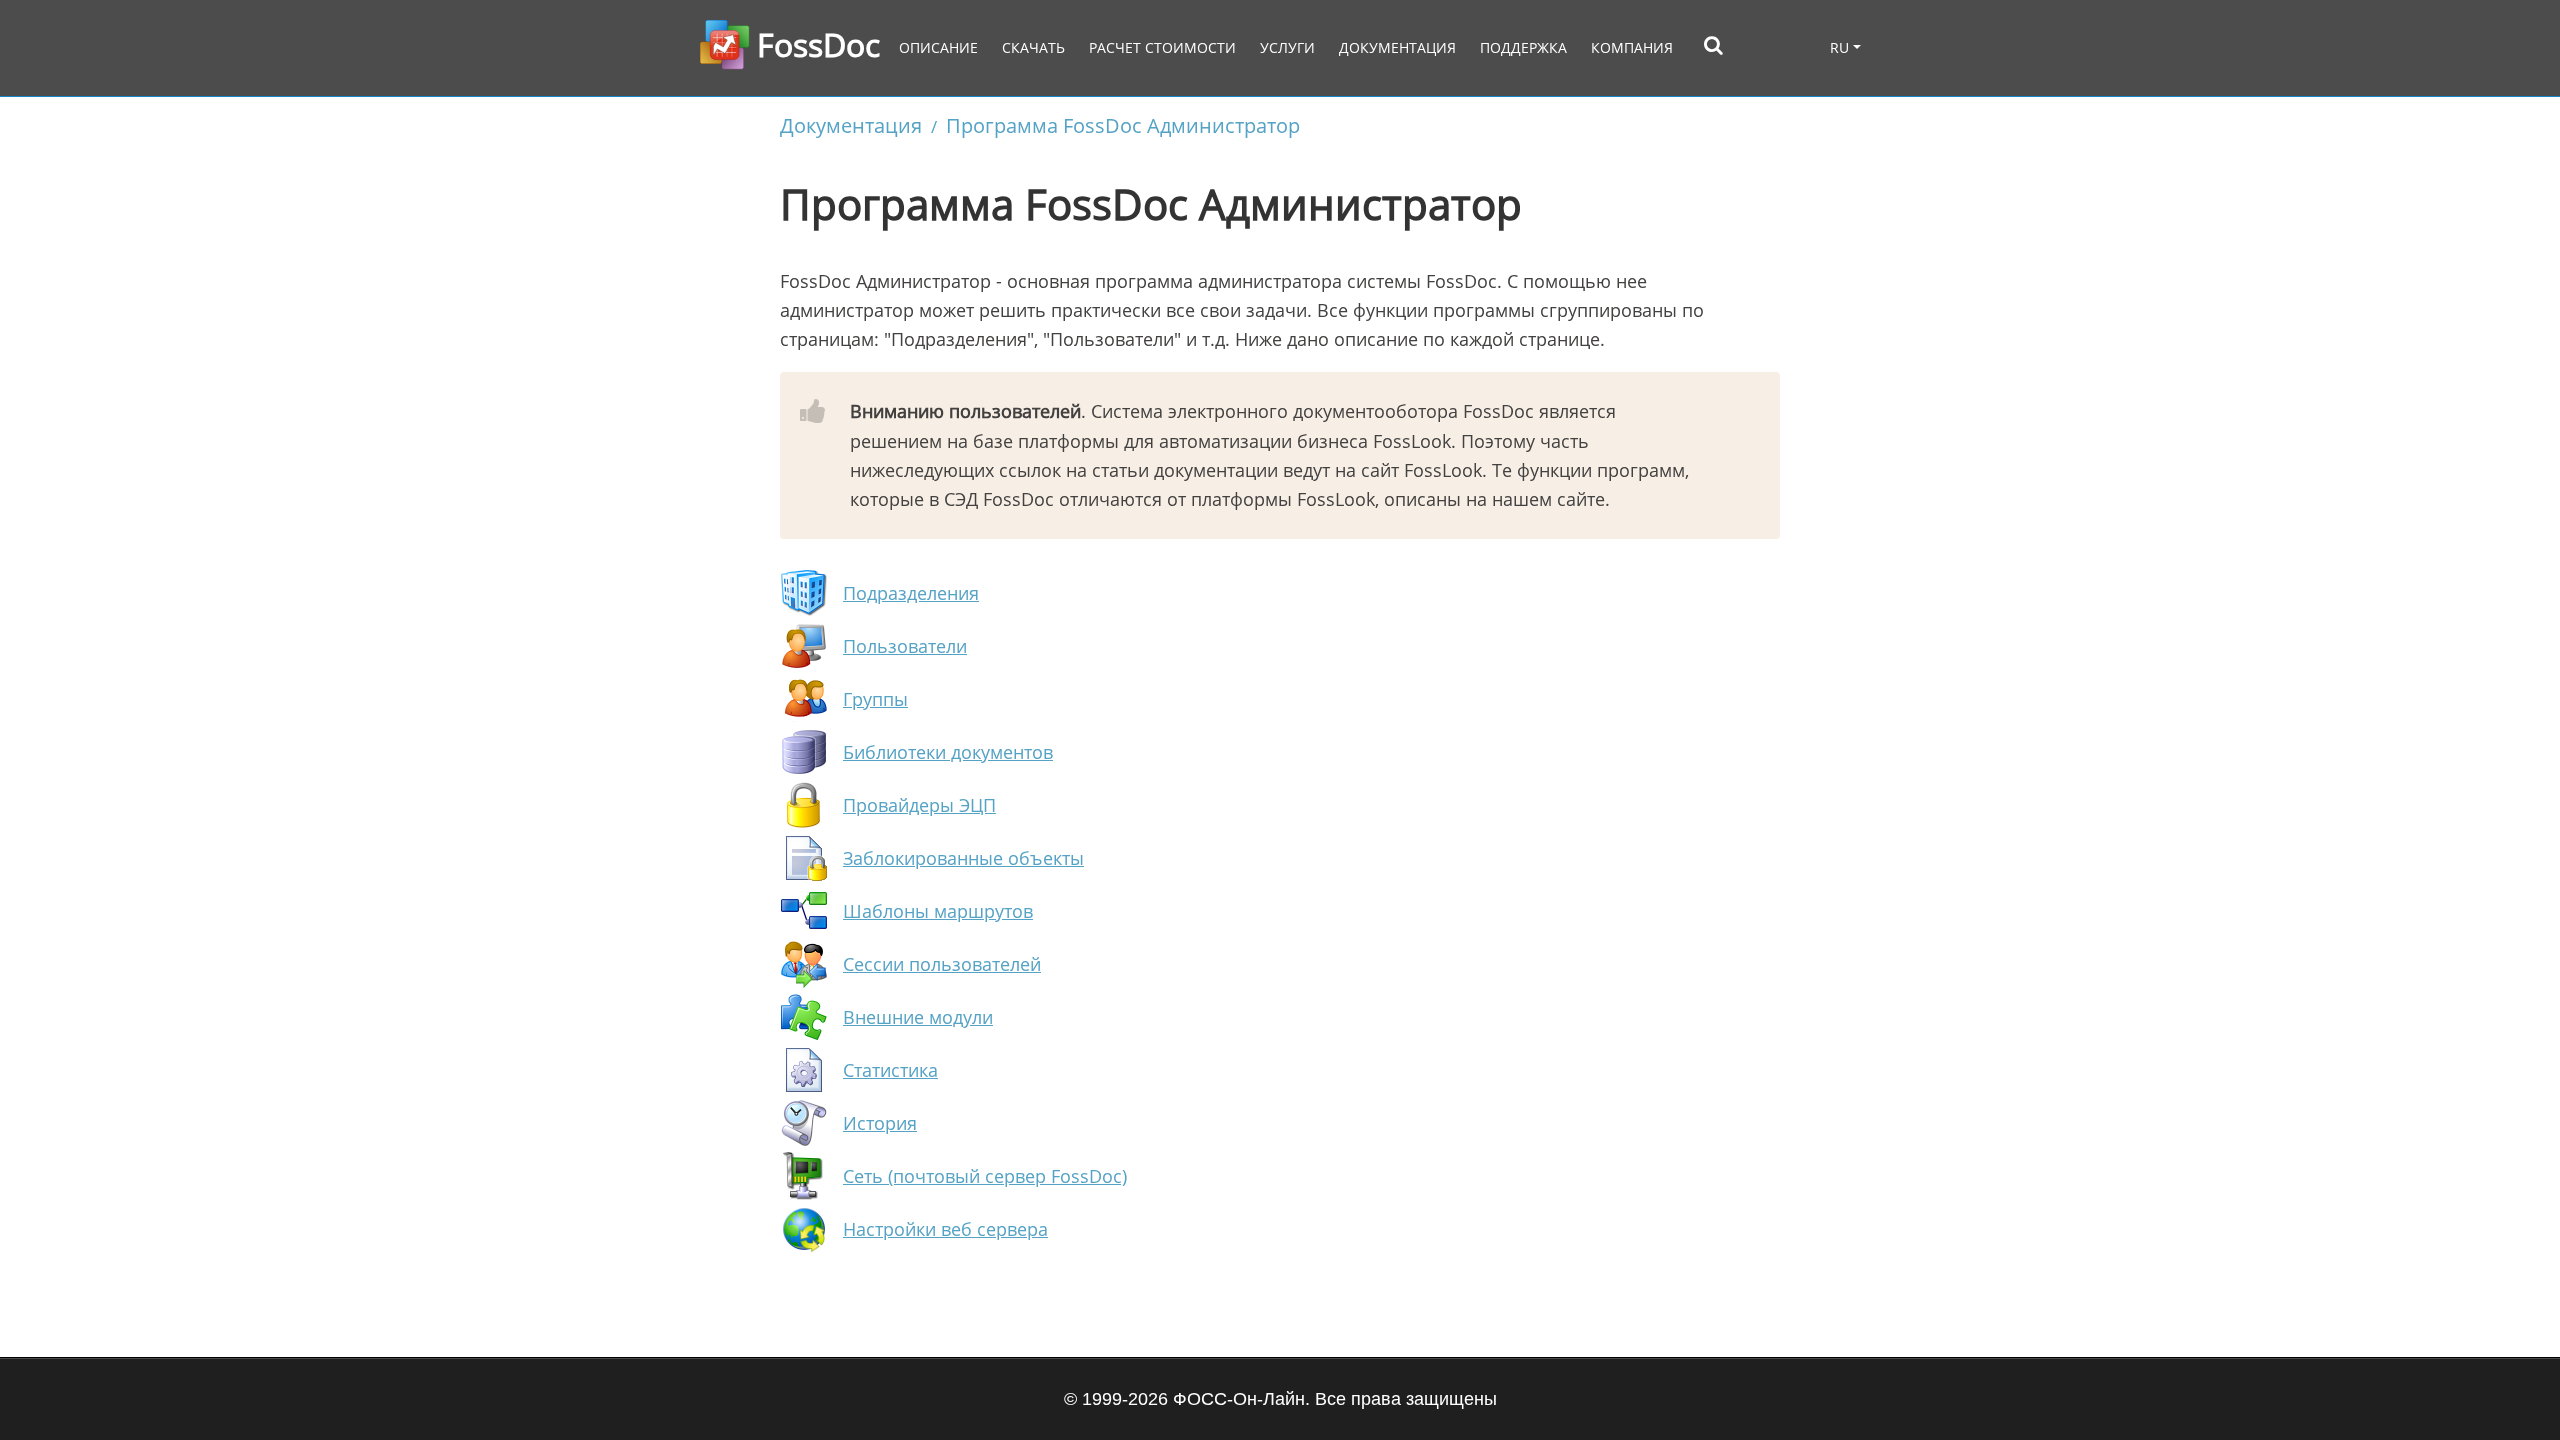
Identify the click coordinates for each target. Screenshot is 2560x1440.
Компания (1632, 47)
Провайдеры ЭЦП (919, 805)
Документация (1397, 47)
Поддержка (1523, 47)
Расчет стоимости (1162, 47)
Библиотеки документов (948, 752)
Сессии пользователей (942, 964)
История (880, 1123)
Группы (875, 699)
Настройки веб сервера (945, 1229)
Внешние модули (918, 1017)
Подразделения (911, 593)
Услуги (1287, 47)
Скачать (1033, 47)
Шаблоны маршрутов (938, 911)
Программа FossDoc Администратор (1123, 125)
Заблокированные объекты (963, 858)
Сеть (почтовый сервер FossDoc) (985, 1176)
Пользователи (905, 646)
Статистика (890, 1070)
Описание (938, 47)
